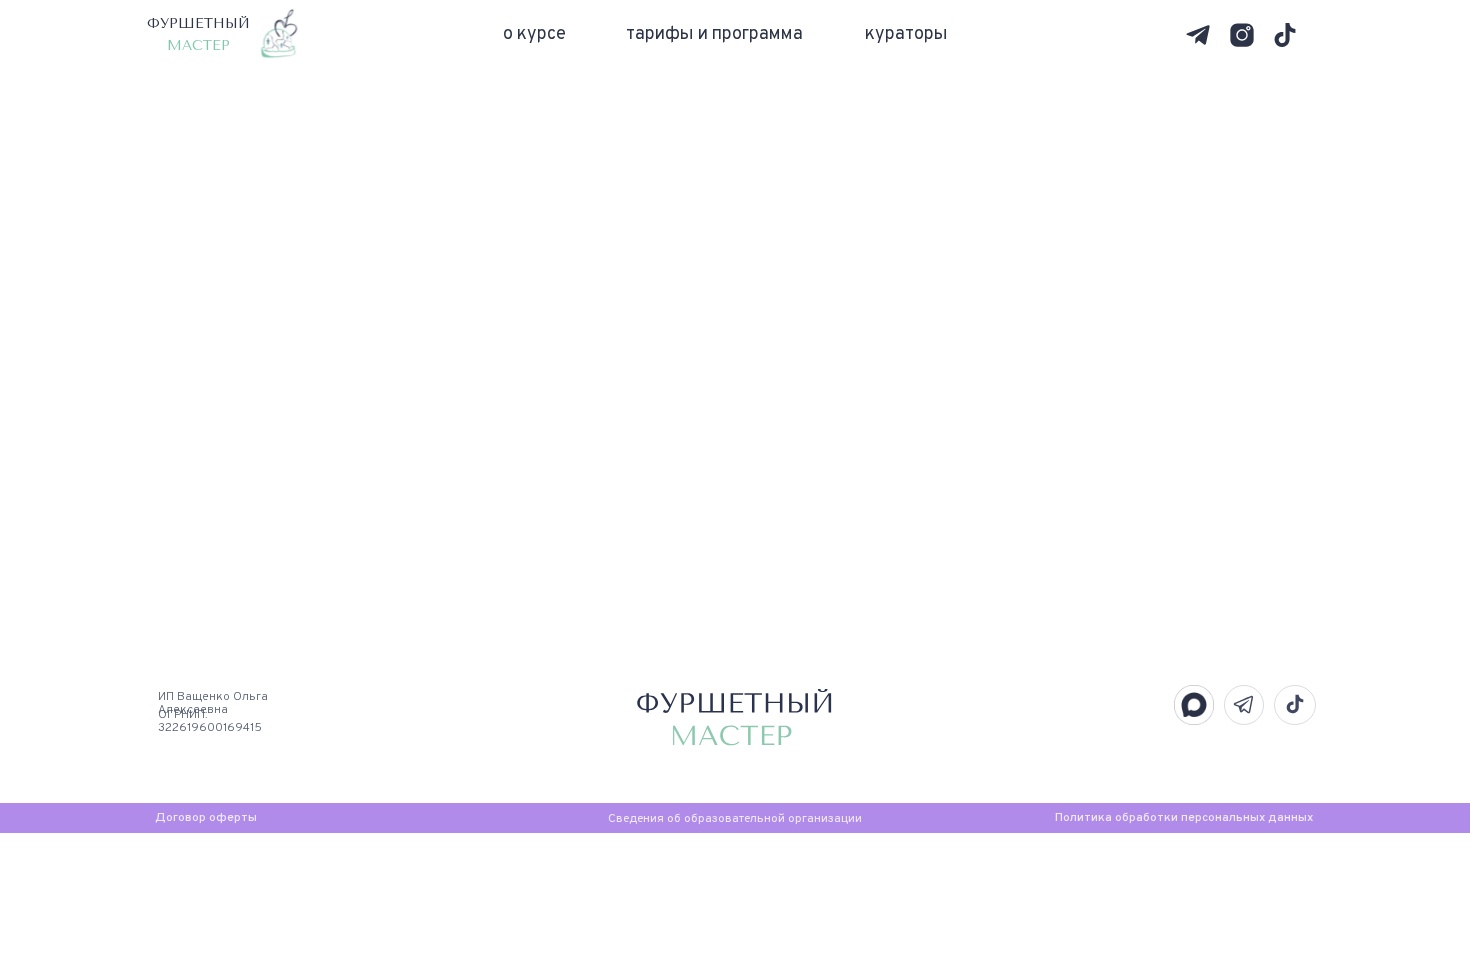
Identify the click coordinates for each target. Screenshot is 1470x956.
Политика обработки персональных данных (1184, 818)
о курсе (534, 34)
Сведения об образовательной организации (735, 819)
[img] (1198, 35)
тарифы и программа (714, 34)
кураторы (906, 34)
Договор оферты (206, 818)
